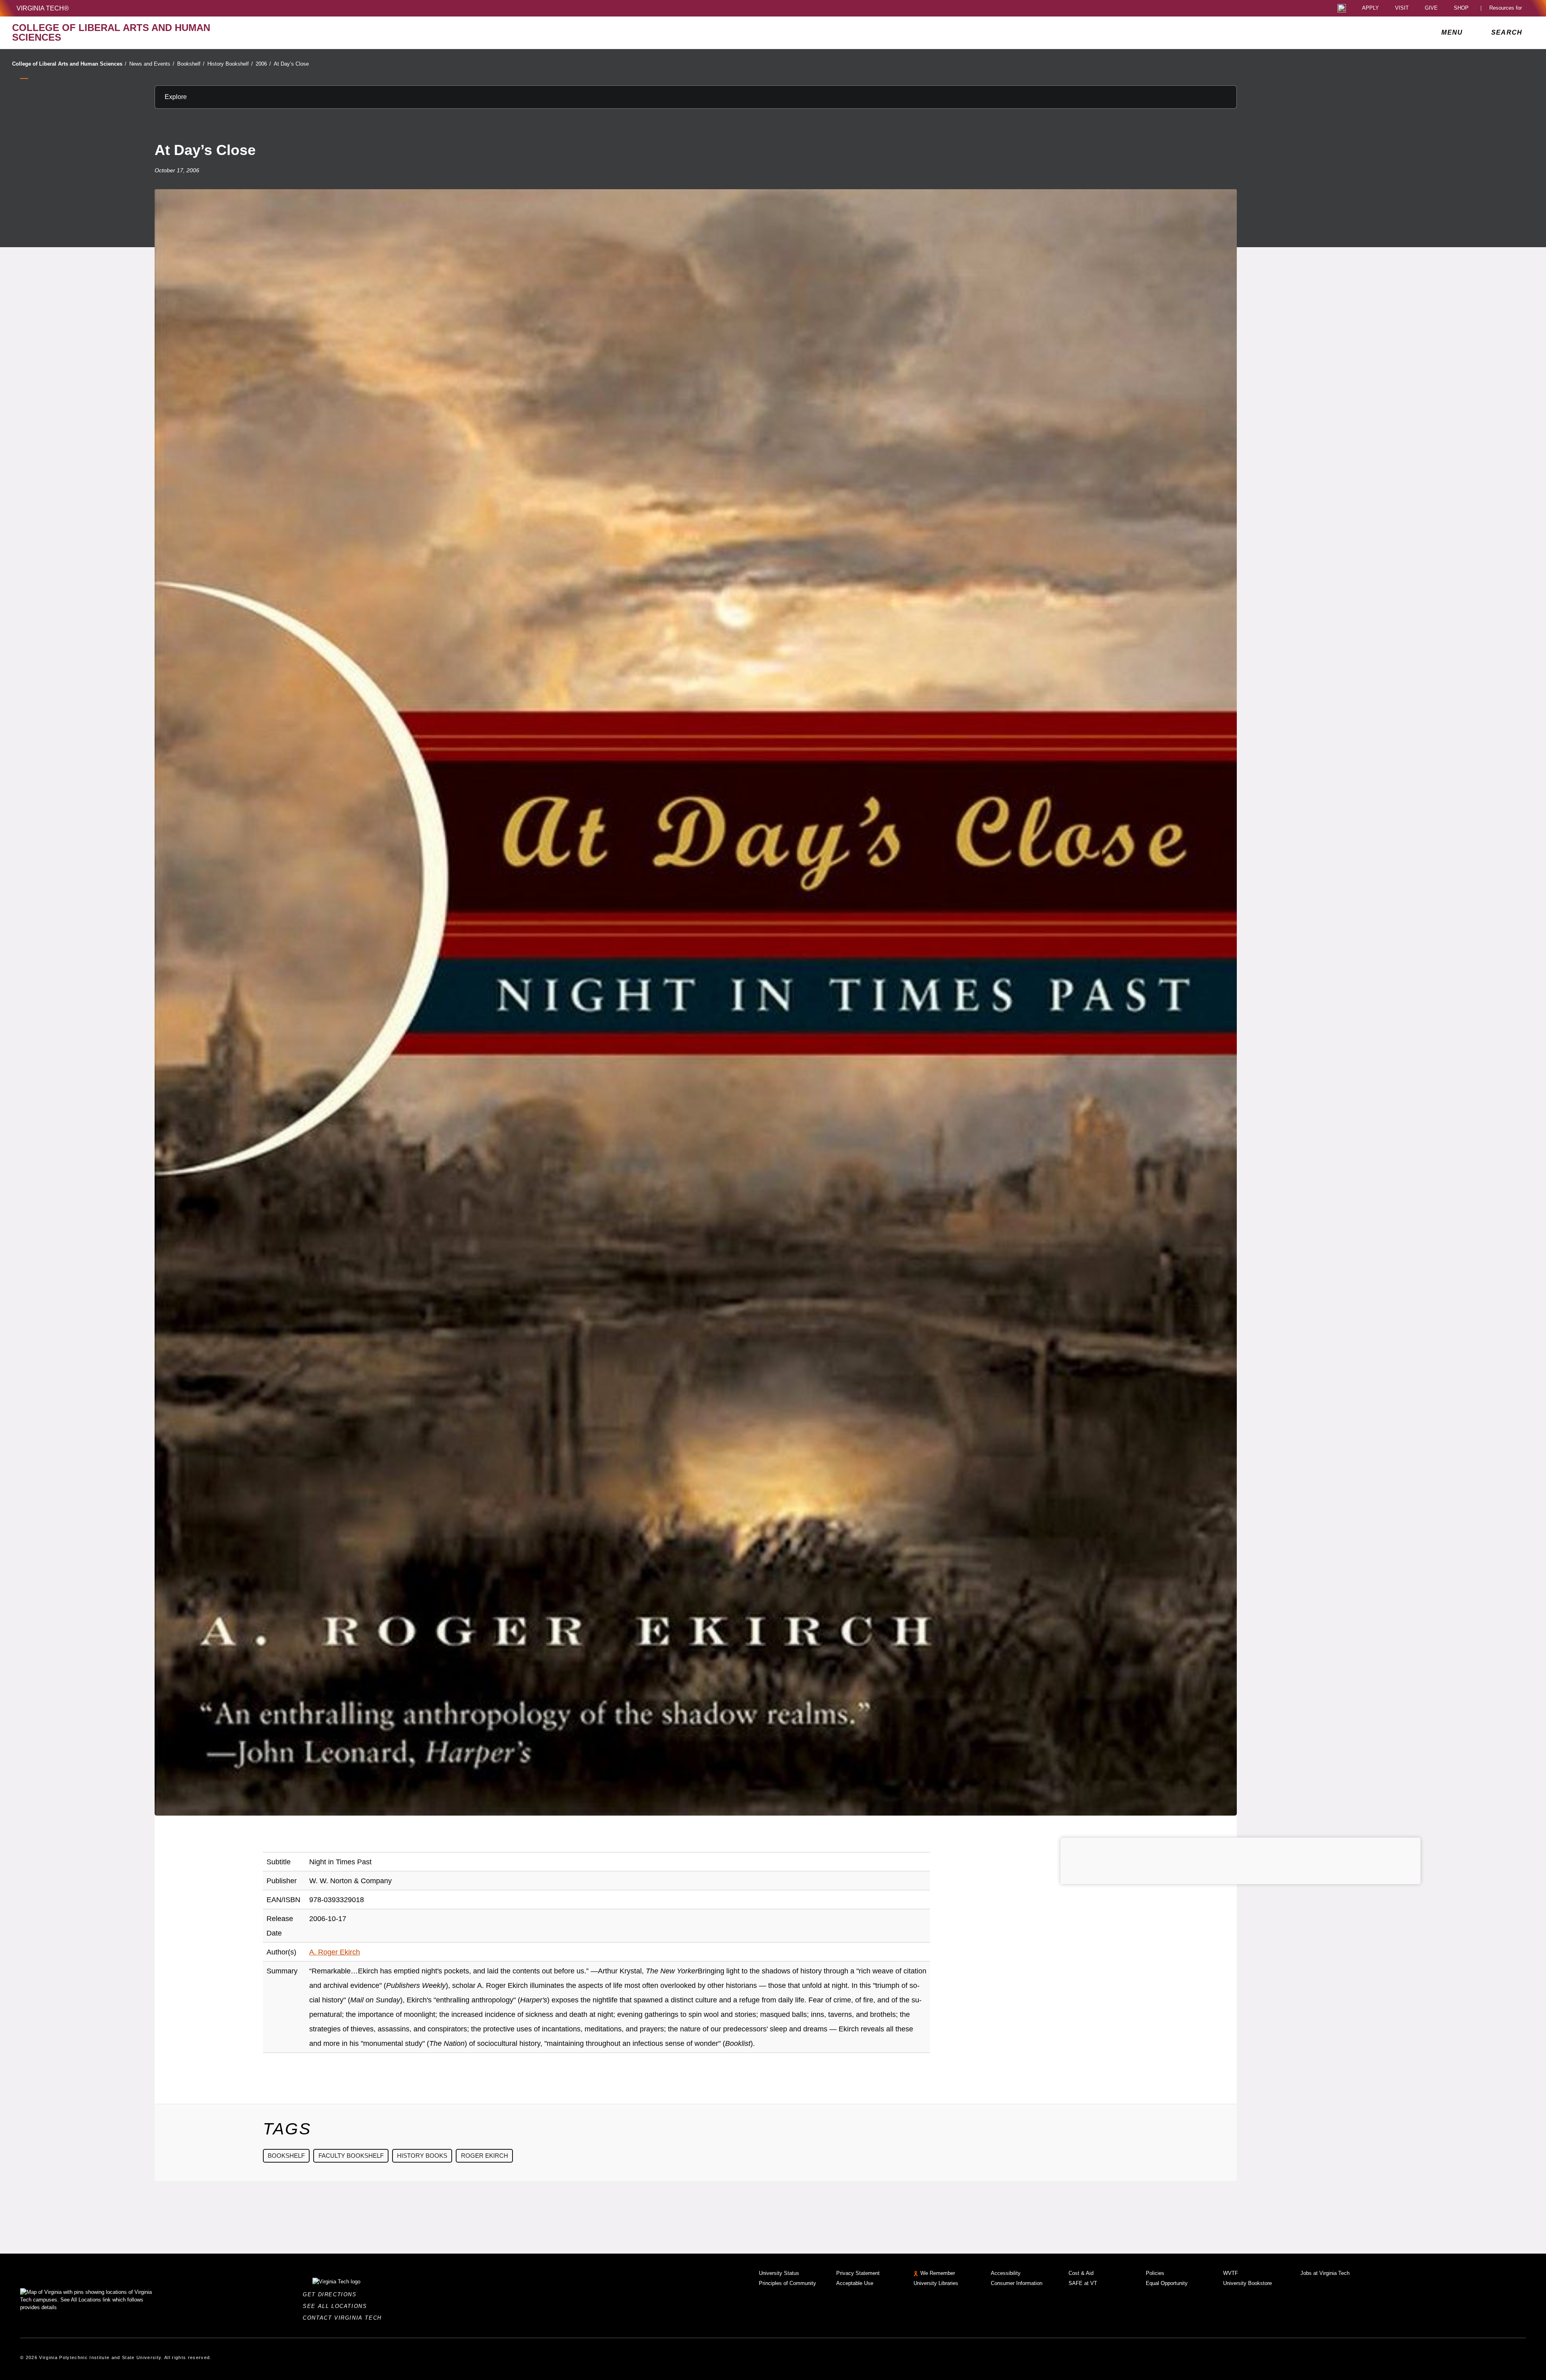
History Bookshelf (230, 64)
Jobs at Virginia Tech (1325, 2273)
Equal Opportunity (1167, 2283)
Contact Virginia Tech (344, 2318)
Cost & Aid (1081, 2273)
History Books (422, 2156)
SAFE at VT (1083, 2283)
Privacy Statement (858, 2273)
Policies (1155, 2273)
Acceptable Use (855, 2283)
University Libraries (936, 2283)
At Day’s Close (291, 64)
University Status (779, 2273)
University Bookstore (1247, 2283)
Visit (1402, 8)
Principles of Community (787, 2283)
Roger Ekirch (485, 2156)
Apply (1370, 8)
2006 (263, 64)
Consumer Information (1017, 2283)
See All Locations (337, 2306)
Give (1431, 8)
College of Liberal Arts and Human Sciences (69, 64)
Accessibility (1006, 2273)
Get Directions (332, 2294)
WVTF (1231, 2273)
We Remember (938, 2273)
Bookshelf (191, 64)
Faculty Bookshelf (351, 2156)
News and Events (152, 64)
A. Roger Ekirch (335, 1952)
